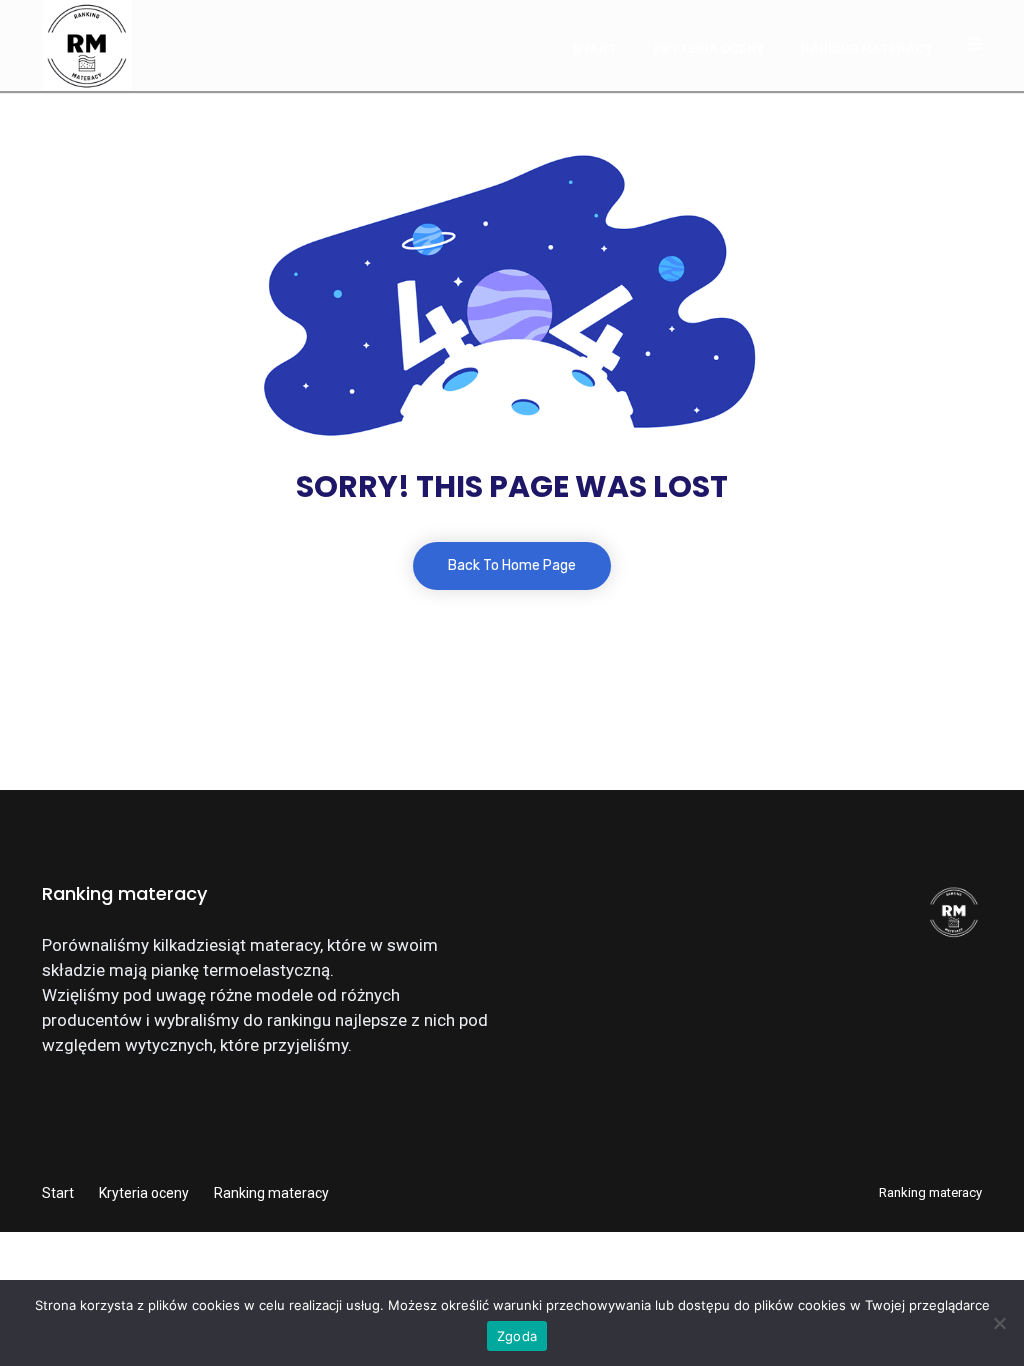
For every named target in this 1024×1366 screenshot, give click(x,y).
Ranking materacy (866, 48)
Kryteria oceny (709, 48)
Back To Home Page (512, 565)
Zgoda (517, 1336)
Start (595, 48)
